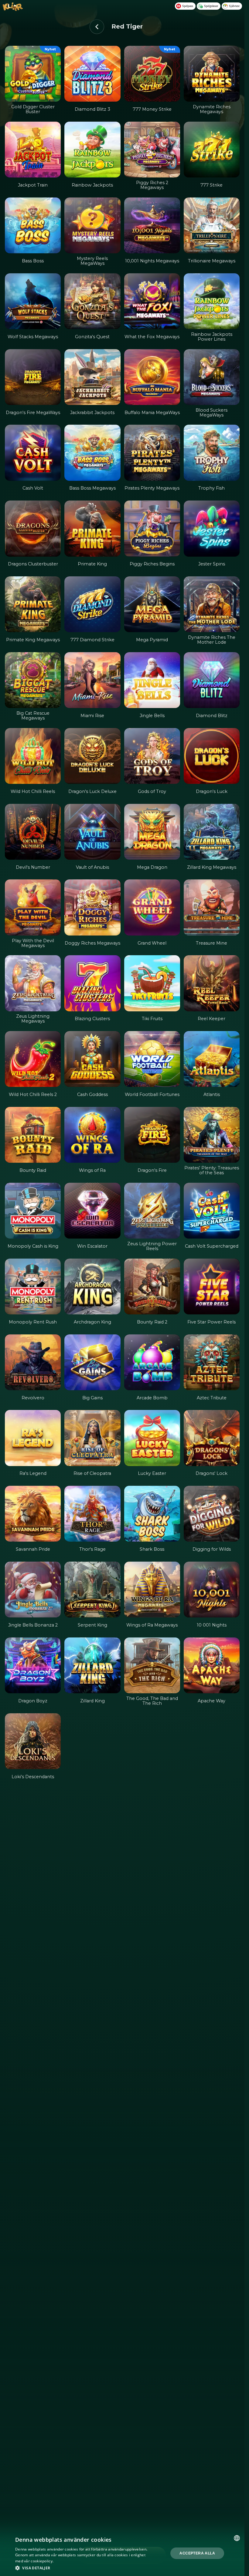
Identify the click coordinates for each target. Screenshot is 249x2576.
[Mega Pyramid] (152, 604)
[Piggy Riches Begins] (152, 528)
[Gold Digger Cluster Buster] (33, 74)
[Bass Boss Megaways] (92, 453)
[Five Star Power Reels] (212, 1286)
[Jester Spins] (212, 528)
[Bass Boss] (33, 225)
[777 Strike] (212, 150)
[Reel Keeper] (212, 983)
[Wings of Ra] (92, 1135)
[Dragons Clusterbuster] (33, 528)
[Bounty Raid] (33, 1135)
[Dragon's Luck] (212, 756)
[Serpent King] (92, 1590)
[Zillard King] (92, 1665)
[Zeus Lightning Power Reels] (152, 1211)
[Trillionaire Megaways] (212, 225)
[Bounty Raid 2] (152, 1286)
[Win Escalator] (92, 1211)
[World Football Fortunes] (152, 1059)
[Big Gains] (92, 1362)
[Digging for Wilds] (212, 1514)
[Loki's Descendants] (33, 1741)
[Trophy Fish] (212, 453)
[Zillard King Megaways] (212, 832)
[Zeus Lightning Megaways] (33, 983)
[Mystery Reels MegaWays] (92, 225)
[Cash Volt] (33, 453)
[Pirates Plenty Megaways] (152, 453)
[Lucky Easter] (152, 1438)
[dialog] (122, 2553)
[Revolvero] (33, 1362)
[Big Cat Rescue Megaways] (33, 680)
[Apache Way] (212, 1665)
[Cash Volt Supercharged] (212, 1211)
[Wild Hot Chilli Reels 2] (33, 1059)
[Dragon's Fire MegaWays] (33, 377)
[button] (84, 2568)
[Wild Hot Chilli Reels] (33, 756)
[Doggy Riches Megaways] (92, 907)
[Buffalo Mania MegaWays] (152, 377)
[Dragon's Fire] (152, 1135)
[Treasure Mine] (212, 907)
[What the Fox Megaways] (152, 301)
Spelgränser (211, 6)
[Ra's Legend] (33, 1438)
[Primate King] (92, 528)
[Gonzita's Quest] (92, 301)
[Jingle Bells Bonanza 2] (33, 1590)
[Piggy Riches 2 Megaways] (152, 150)
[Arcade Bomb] (152, 1362)
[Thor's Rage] (92, 1514)
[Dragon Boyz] (33, 1665)
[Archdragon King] (92, 1286)
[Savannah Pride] (33, 1514)
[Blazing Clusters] (92, 983)
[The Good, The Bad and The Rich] (152, 1665)
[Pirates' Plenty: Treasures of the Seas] (212, 1135)
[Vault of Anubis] (92, 832)
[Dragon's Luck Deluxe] (92, 756)
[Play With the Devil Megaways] (33, 907)
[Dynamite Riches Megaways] (212, 74)
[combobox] (237, 2538)
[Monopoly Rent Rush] (33, 1286)
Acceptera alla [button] (197, 2553)
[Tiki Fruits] (152, 983)
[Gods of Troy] (152, 756)
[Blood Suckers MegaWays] (212, 377)
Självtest (234, 6)
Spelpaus (188, 6)
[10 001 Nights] (212, 1590)
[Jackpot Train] (33, 150)
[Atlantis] (212, 1059)
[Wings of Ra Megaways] (152, 1590)
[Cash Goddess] (92, 1059)
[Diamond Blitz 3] (92, 74)
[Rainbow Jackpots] (92, 150)
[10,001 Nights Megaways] (152, 225)
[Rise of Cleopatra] (92, 1438)
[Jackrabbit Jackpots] (92, 377)
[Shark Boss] (152, 1514)
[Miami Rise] (92, 680)
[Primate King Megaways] (33, 604)
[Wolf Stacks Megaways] (33, 301)
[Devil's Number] (33, 832)
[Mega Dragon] (152, 832)
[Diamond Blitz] (212, 680)
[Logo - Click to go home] (13, 9)
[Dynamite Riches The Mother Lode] (212, 604)
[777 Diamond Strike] (92, 604)
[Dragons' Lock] (212, 1438)
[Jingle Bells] (152, 680)
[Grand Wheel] (152, 907)
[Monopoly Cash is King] (33, 1211)
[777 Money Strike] (152, 74)
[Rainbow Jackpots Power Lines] (212, 301)
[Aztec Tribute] (212, 1362)
